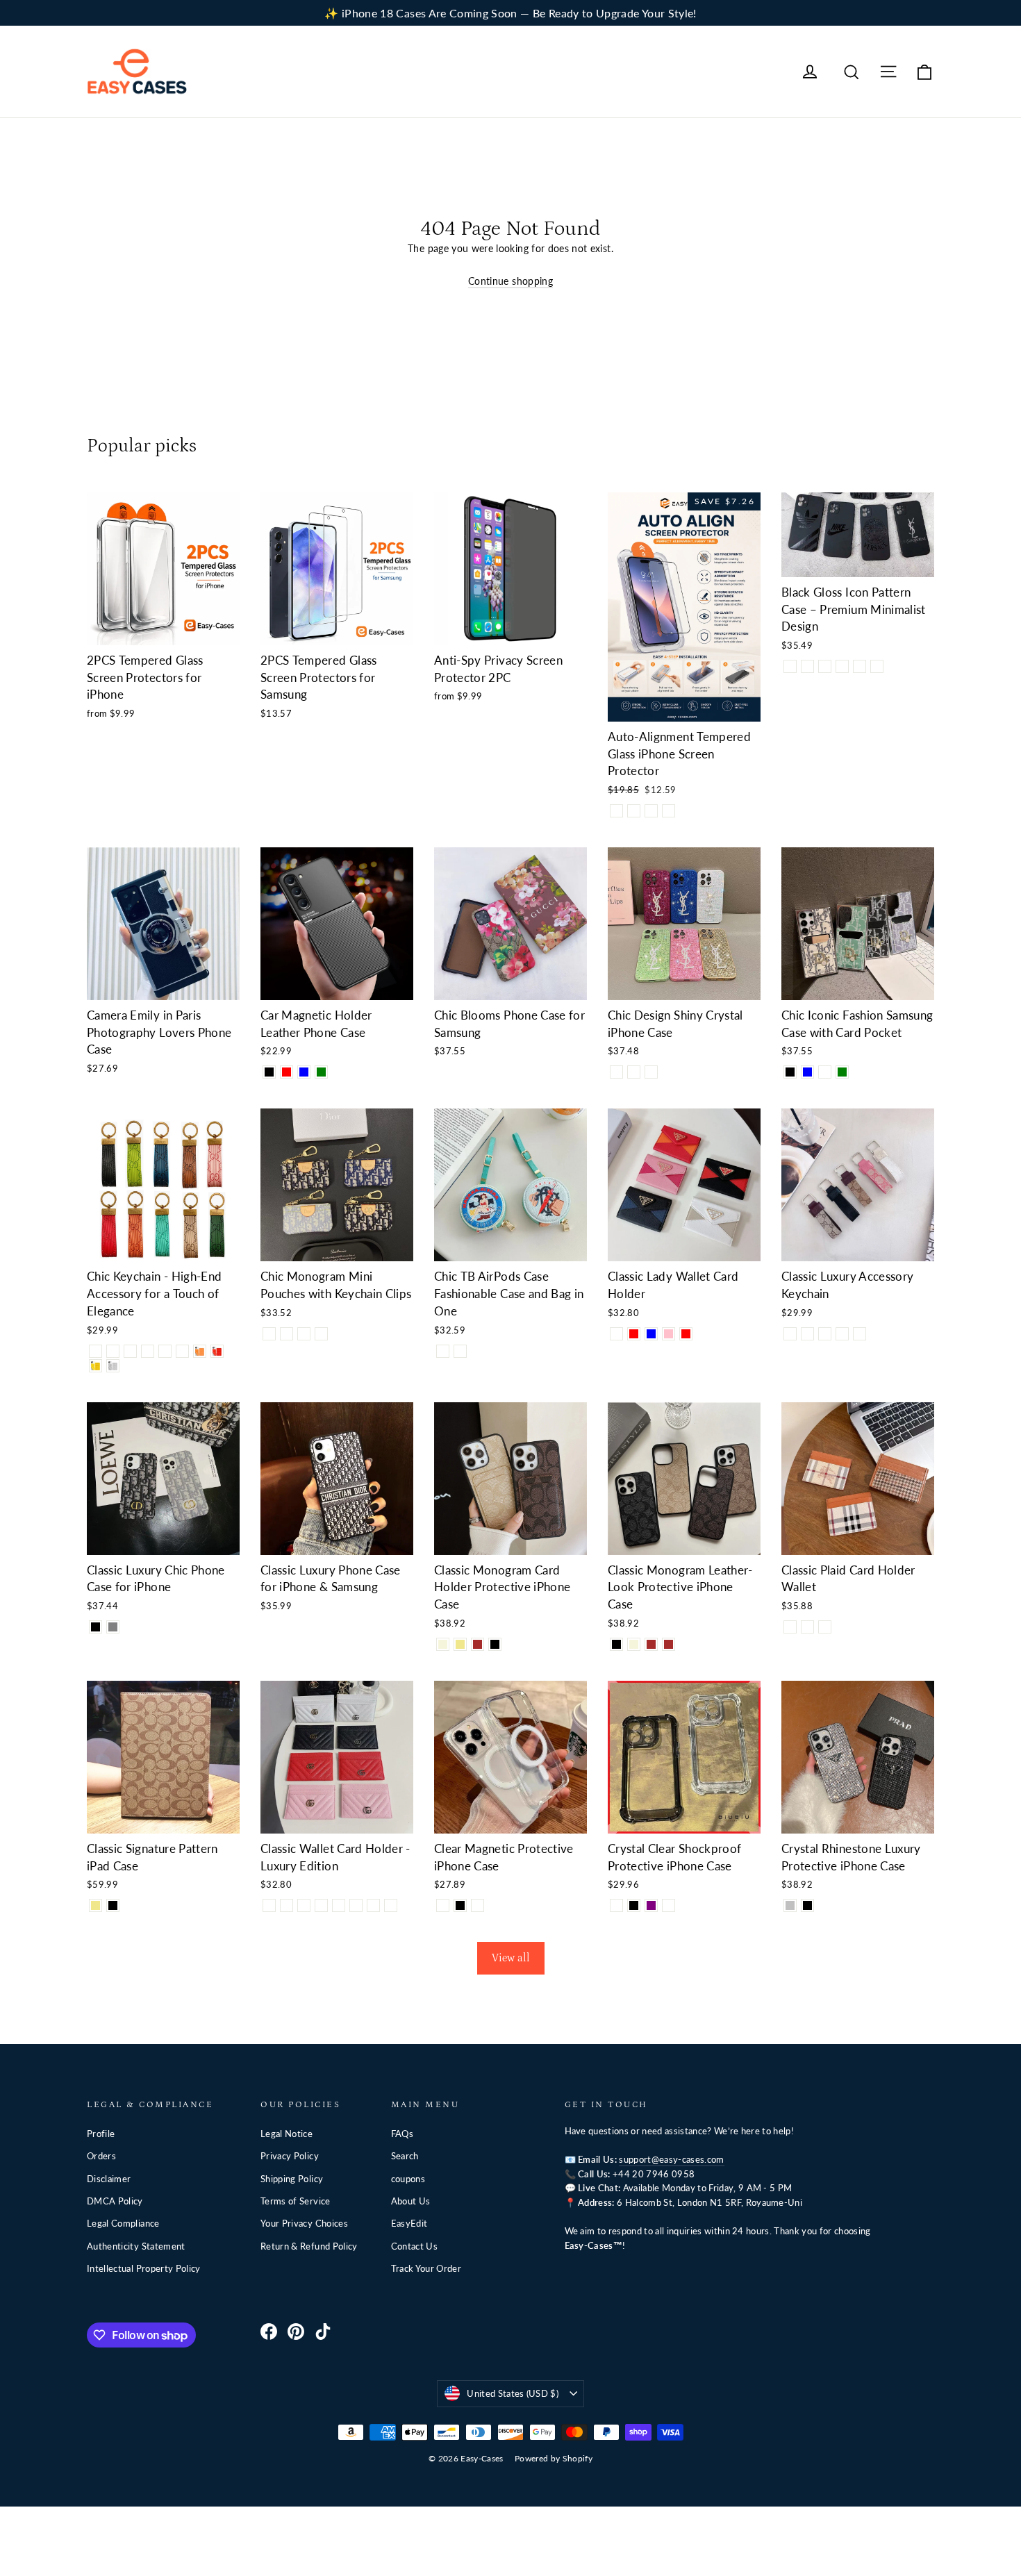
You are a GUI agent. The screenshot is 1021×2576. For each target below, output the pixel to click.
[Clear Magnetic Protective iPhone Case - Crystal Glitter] (478, 1905)
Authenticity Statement (136, 2246)
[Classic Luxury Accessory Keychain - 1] (790, 1334)
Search (405, 2156)
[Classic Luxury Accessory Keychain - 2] (807, 1334)
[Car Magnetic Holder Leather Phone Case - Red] (287, 1072)
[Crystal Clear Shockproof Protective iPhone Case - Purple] (651, 1905)
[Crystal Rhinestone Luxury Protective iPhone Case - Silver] (790, 1905)
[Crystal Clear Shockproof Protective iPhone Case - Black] (634, 1905)
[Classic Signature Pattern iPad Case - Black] (113, 1905)
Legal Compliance (123, 2223)
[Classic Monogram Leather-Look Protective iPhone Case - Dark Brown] (669, 1644)
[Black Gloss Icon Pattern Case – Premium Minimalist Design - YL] (877, 666)
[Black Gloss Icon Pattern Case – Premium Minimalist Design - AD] (807, 666)
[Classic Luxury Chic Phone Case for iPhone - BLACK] (96, 1627)
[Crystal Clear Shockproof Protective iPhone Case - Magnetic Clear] (669, 1905)
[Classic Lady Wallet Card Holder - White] (616, 1334)
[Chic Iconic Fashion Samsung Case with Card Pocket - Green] (842, 1072)
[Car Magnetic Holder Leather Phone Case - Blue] (304, 1072)
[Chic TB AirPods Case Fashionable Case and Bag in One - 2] (460, 1351)
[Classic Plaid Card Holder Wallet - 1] (790, 1627)
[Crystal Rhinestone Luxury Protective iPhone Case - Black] (807, 1905)
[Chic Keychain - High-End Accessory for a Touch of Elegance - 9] (96, 1366)
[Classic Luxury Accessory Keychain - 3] (825, 1334)
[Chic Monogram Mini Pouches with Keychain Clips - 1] (269, 1334)
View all (511, 1958)
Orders (101, 2156)
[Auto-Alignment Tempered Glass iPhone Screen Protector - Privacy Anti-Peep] (634, 811)
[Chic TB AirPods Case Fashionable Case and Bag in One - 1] (443, 1351)
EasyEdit (409, 2223)
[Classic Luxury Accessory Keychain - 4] (842, 1334)
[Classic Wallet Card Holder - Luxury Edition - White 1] (269, 1905)
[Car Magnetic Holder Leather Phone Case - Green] (321, 1072)
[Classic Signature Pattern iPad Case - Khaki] (96, 1905)
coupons (408, 2179)
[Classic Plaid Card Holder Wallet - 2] (807, 1627)
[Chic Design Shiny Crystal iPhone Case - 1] (616, 1072)
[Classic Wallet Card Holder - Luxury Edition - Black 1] (287, 1905)
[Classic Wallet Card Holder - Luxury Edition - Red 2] (391, 1905)
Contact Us (415, 2246)
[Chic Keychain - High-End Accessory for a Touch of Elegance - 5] (165, 1351)
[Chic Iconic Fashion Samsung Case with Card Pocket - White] (825, 1072)
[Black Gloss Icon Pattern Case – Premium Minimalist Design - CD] (825, 666)
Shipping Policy (292, 2179)
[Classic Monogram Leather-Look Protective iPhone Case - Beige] (634, 1644)
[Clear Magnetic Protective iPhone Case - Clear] (443, 1905)
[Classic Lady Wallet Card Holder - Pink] (669, 1334)
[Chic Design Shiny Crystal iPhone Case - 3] (634, 1072)
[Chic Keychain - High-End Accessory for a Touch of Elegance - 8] (217, 1351)
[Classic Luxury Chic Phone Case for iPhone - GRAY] (113, 1627)
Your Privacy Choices (304, 2223)
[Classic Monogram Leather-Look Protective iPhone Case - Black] (616, 1644)
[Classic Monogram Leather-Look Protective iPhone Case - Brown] (651, 1644)
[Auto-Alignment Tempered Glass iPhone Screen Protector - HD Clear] (616, 811)
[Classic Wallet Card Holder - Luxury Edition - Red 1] (321, 1905)
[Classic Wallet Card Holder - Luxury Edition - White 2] (339, 1905)
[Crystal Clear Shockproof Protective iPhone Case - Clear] (616, 1905)
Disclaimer (109, 2179)
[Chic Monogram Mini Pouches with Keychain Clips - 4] (321, 1334)
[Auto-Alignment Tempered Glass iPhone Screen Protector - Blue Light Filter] (651, 811)
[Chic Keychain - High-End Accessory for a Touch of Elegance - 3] (130, 1351)
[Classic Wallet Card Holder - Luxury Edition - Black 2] (356, 1905)
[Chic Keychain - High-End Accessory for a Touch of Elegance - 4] (148, 1351)
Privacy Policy (290, 2156)
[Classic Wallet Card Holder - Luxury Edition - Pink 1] (304, 1905)
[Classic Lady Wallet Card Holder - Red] (686, 1334)
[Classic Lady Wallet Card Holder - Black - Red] (634, 1334)
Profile (101, 2134)
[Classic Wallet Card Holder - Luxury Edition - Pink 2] (373, 1905)
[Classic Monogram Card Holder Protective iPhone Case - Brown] (478, 1644)
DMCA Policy (115, 2201)
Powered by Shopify (554, 2458)
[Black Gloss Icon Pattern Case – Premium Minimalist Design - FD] (860, 666)
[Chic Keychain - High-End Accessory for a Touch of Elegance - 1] (96, 1351)
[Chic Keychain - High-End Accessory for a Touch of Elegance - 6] (182, 1351)
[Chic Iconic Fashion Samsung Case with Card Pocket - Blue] (807, 1072)
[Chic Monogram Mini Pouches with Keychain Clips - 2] (287, 1334)
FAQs (402, 2134)
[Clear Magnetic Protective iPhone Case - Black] (460, 1905)
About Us (411, 2201)
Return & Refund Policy (309, 2246)
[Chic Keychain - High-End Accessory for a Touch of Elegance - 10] (113, 1366)
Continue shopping (510, 281)
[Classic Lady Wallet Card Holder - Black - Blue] (651, 1334)
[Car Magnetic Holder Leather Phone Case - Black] (269, 1072)
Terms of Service (296, 2201)
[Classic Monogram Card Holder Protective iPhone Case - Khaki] (460, 1644)
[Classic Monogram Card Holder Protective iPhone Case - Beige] (443, 1644)
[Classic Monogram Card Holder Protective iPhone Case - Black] (495, 1644)
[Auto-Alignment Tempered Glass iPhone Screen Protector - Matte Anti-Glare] (669, 811)
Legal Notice (287, 2134)
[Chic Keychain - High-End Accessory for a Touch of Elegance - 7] (200, 1351)
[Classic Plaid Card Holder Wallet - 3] (825, 1627)
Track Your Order (426, 2268)
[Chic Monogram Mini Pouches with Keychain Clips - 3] (304, 1334)
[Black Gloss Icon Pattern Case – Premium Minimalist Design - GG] (842, 666)
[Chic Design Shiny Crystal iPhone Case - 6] (651, 1072)
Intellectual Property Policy (144, 2268)
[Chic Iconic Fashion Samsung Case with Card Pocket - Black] (790, 1072)
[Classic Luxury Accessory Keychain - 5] (860, 1334)
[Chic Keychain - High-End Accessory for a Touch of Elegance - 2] (113, 1351)
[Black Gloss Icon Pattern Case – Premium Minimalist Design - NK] (790, 666)
